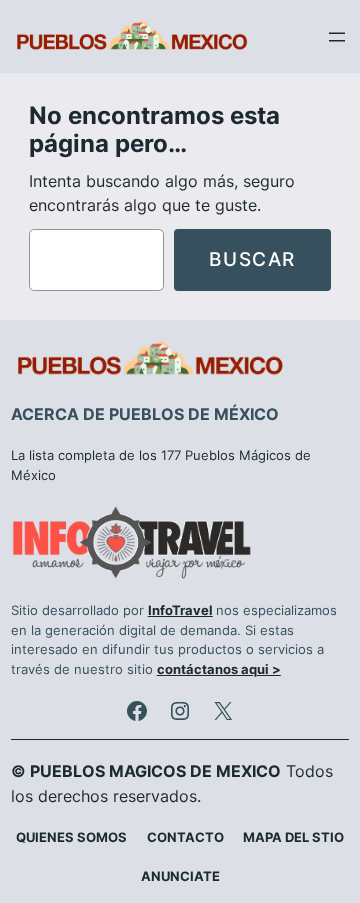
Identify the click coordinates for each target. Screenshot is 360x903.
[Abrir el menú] (337, 37)
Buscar (252, 259)
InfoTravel (180, 610)
